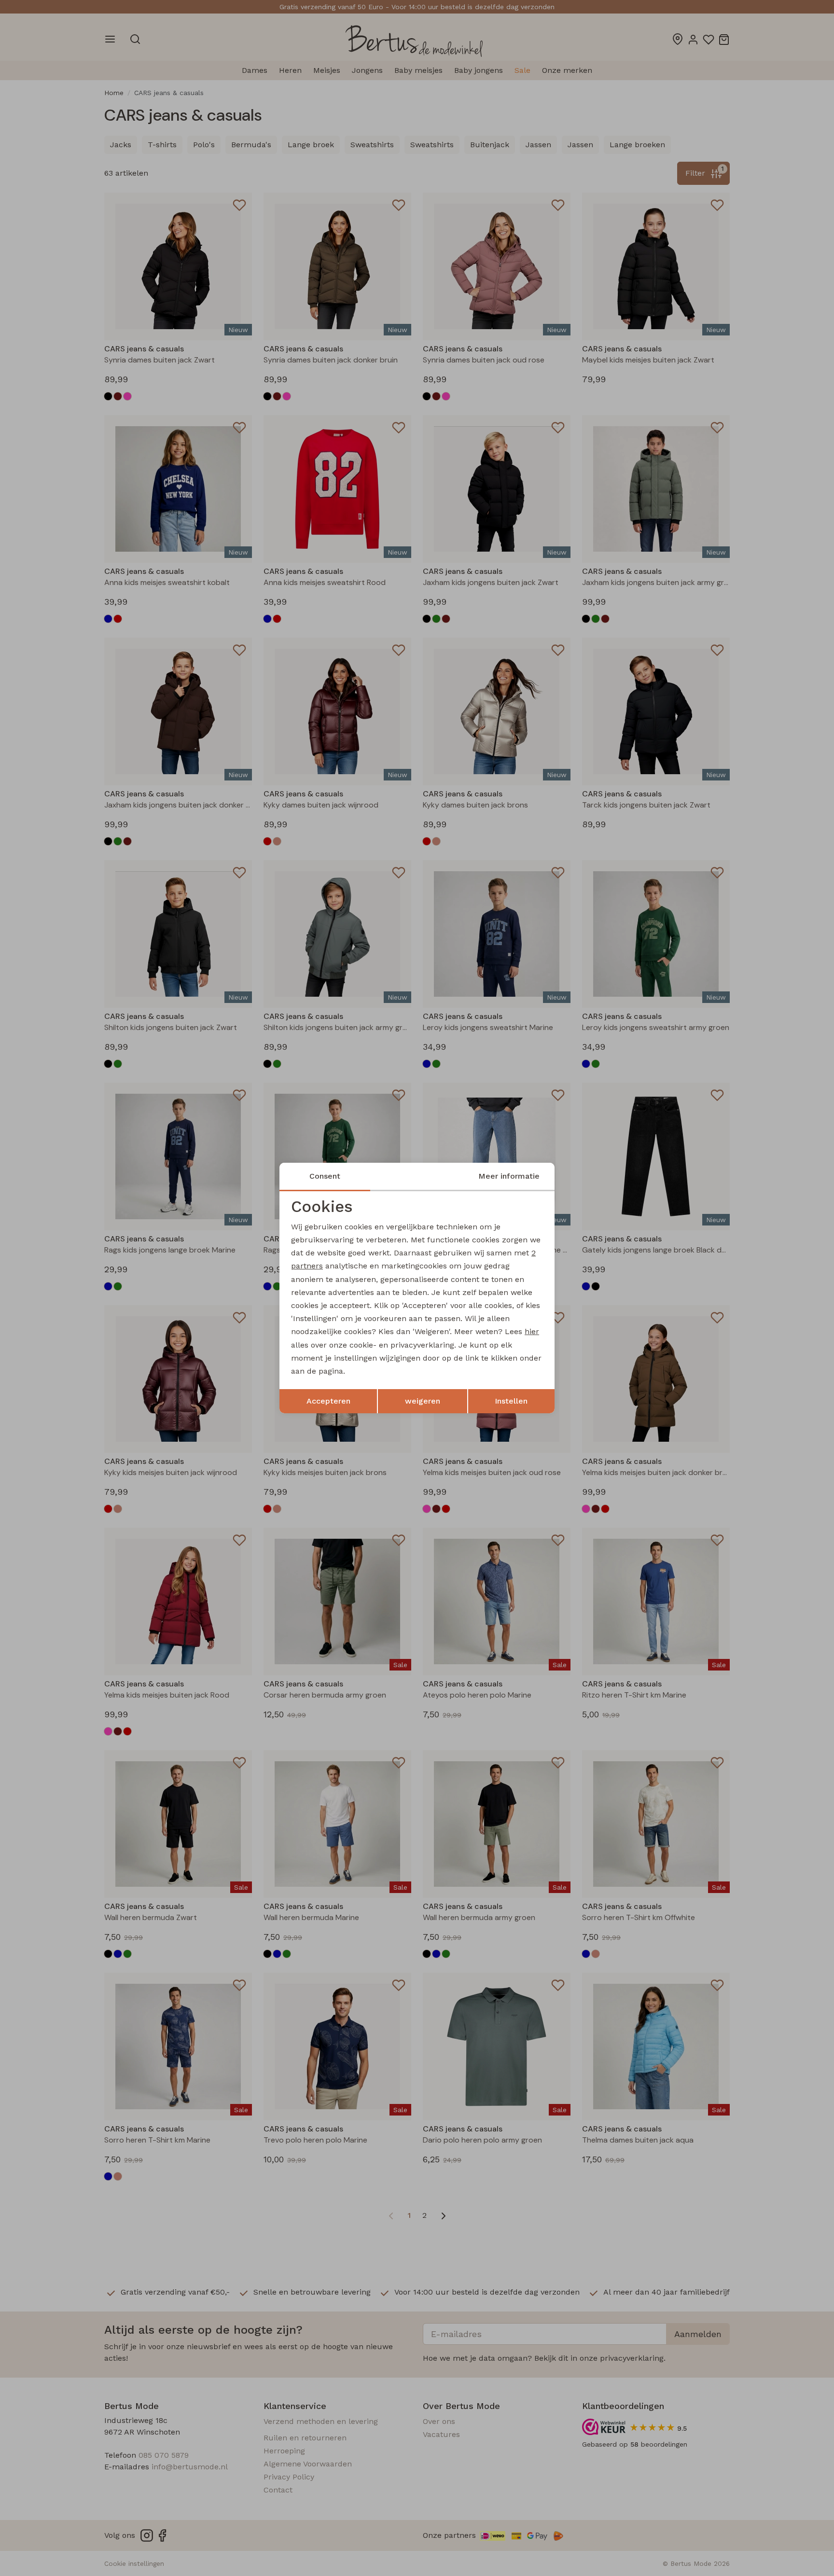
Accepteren (328, 1401)
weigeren (423, 1401)
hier (532, 1331)
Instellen (511, 1401)
